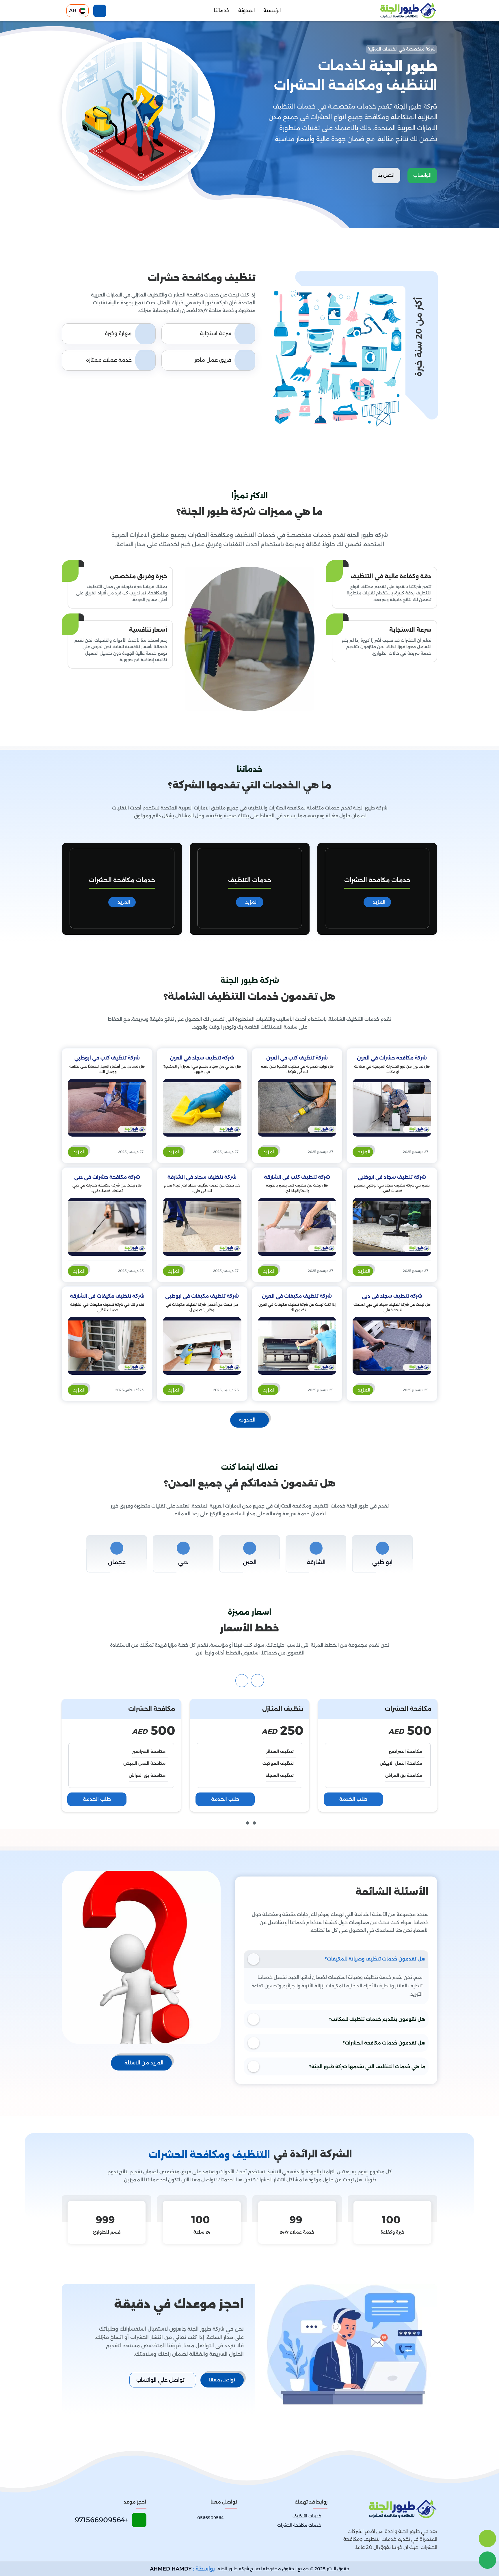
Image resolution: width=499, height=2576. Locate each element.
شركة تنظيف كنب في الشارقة (297, 1177)
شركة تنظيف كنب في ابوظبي (107, 1058)
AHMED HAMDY (171, 2569)
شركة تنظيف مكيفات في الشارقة (107, 1296)
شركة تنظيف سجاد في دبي (392, 1296)
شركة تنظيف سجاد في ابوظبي (392, 1177)
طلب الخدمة (353, 1799)
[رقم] (487, 2538)
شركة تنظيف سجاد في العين (202, 1058)
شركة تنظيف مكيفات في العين (297, 1296)
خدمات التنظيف (377, 880)
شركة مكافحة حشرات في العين (392, 1058)
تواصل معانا (222, 2380)
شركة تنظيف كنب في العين (297, 1058)
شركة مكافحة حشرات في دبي (107, 1177)
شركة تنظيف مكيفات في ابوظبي (202, 1296)
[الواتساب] (487, 2560)
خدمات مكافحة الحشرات (250, 880)
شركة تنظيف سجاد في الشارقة (202, 1177)
